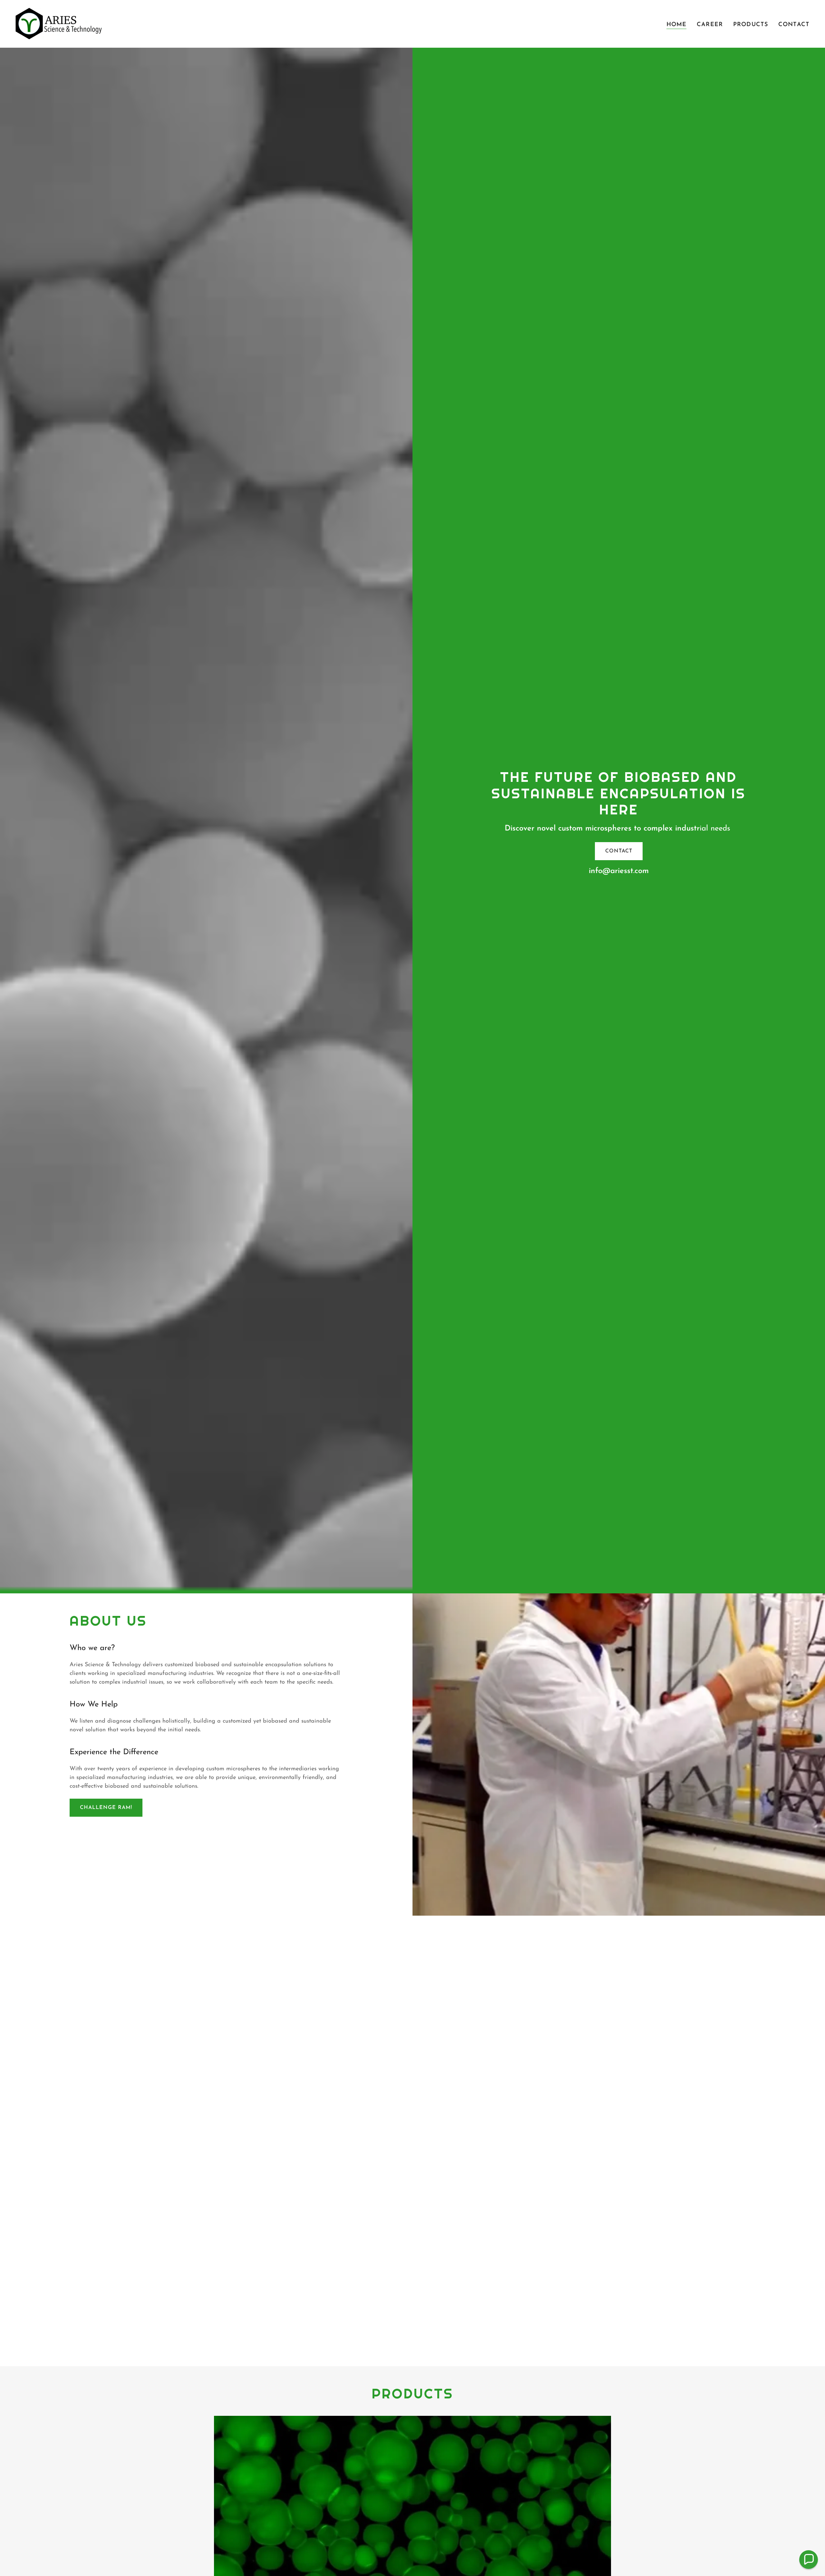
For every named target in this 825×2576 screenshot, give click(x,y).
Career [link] (710, 25)
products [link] (751, 25)
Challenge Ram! (106, 1808)
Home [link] (677, 25)
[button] (809, 2560)
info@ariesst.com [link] (619, 871)
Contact (619, 851)
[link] (59, 24)
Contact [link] (794, 25)
